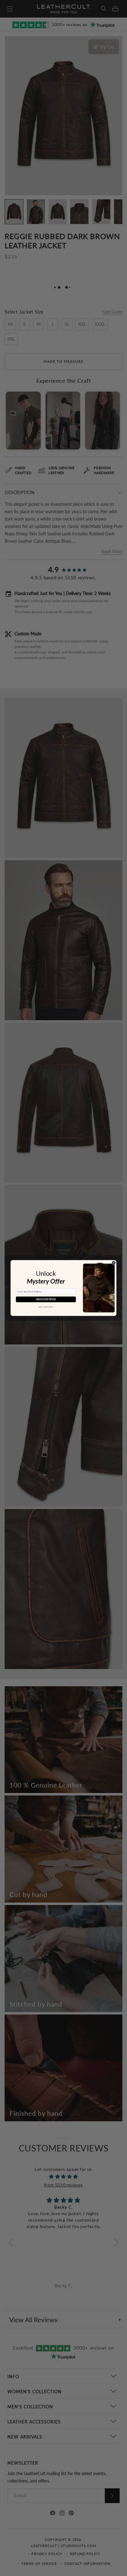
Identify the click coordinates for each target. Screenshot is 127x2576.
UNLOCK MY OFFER (46, 1299)
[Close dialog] (114, 1263)
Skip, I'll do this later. (46, 1307)
